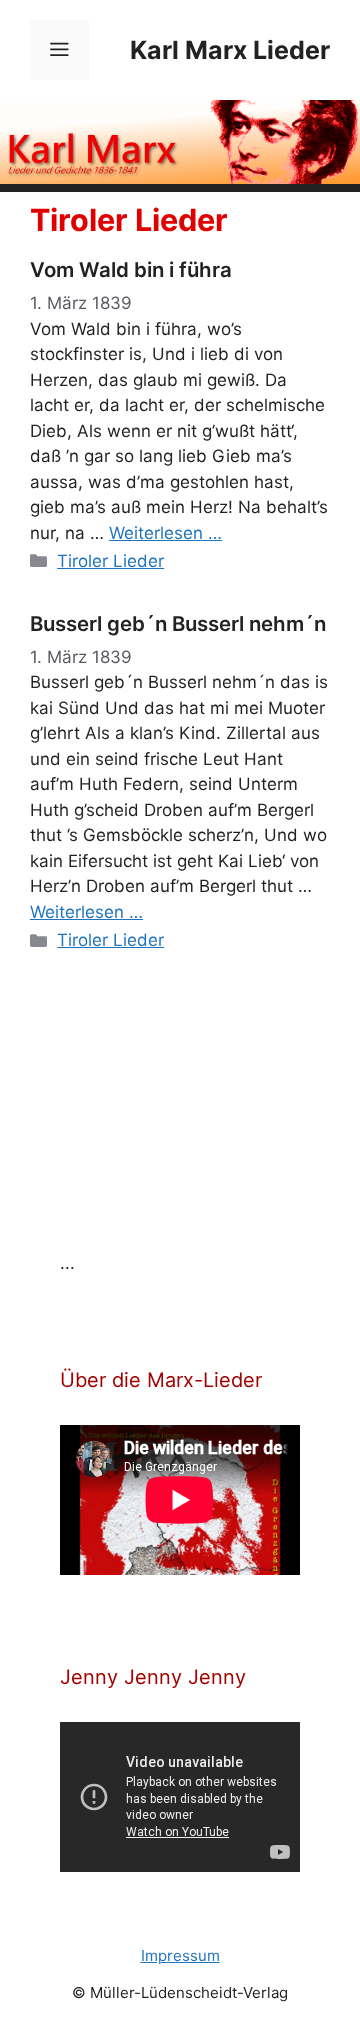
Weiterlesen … (165, 533)
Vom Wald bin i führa (131, 269)
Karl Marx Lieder (230, 50)
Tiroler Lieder (110, 561)
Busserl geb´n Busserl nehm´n (178, 623)
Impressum (180, 1955)
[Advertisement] (210, 1119)
